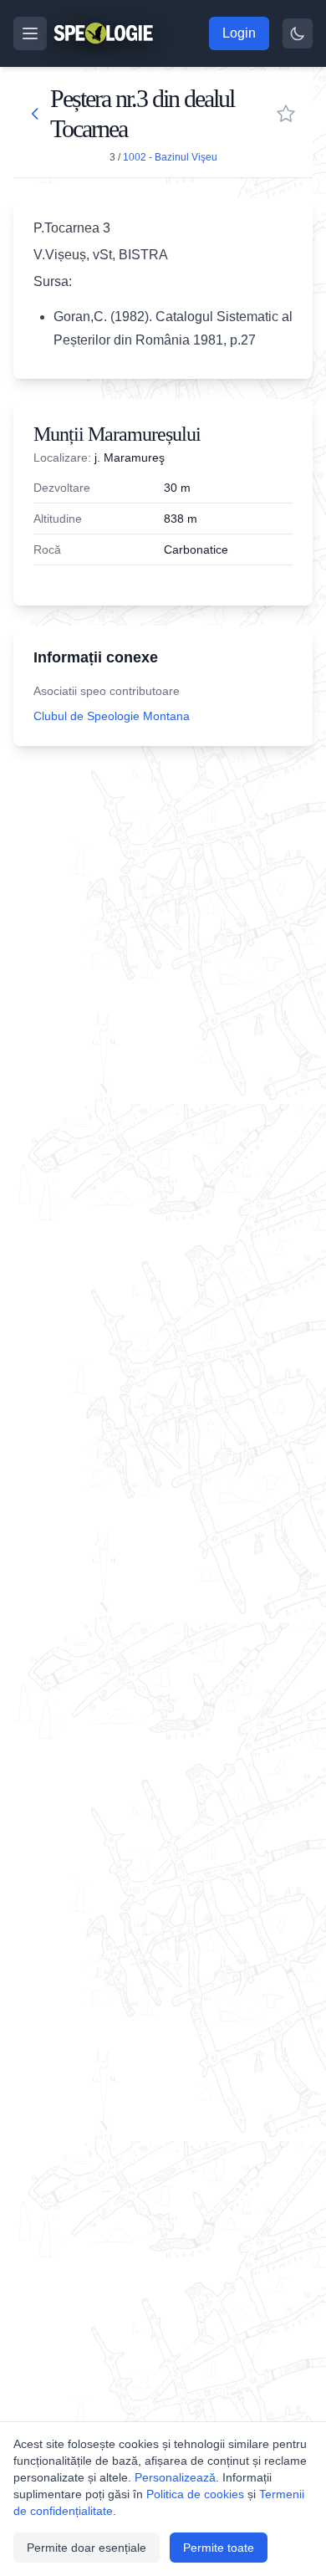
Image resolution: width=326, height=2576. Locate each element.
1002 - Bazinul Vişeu (170, 157)
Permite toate (219, 2548)
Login (239, 33)
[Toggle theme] (298, 33)
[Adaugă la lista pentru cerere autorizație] (286, 114)
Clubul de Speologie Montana (112, 716)
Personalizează (175, 2477)
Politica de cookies (195, 2494)
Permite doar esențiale (87, 2548)
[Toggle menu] (30, 33)
